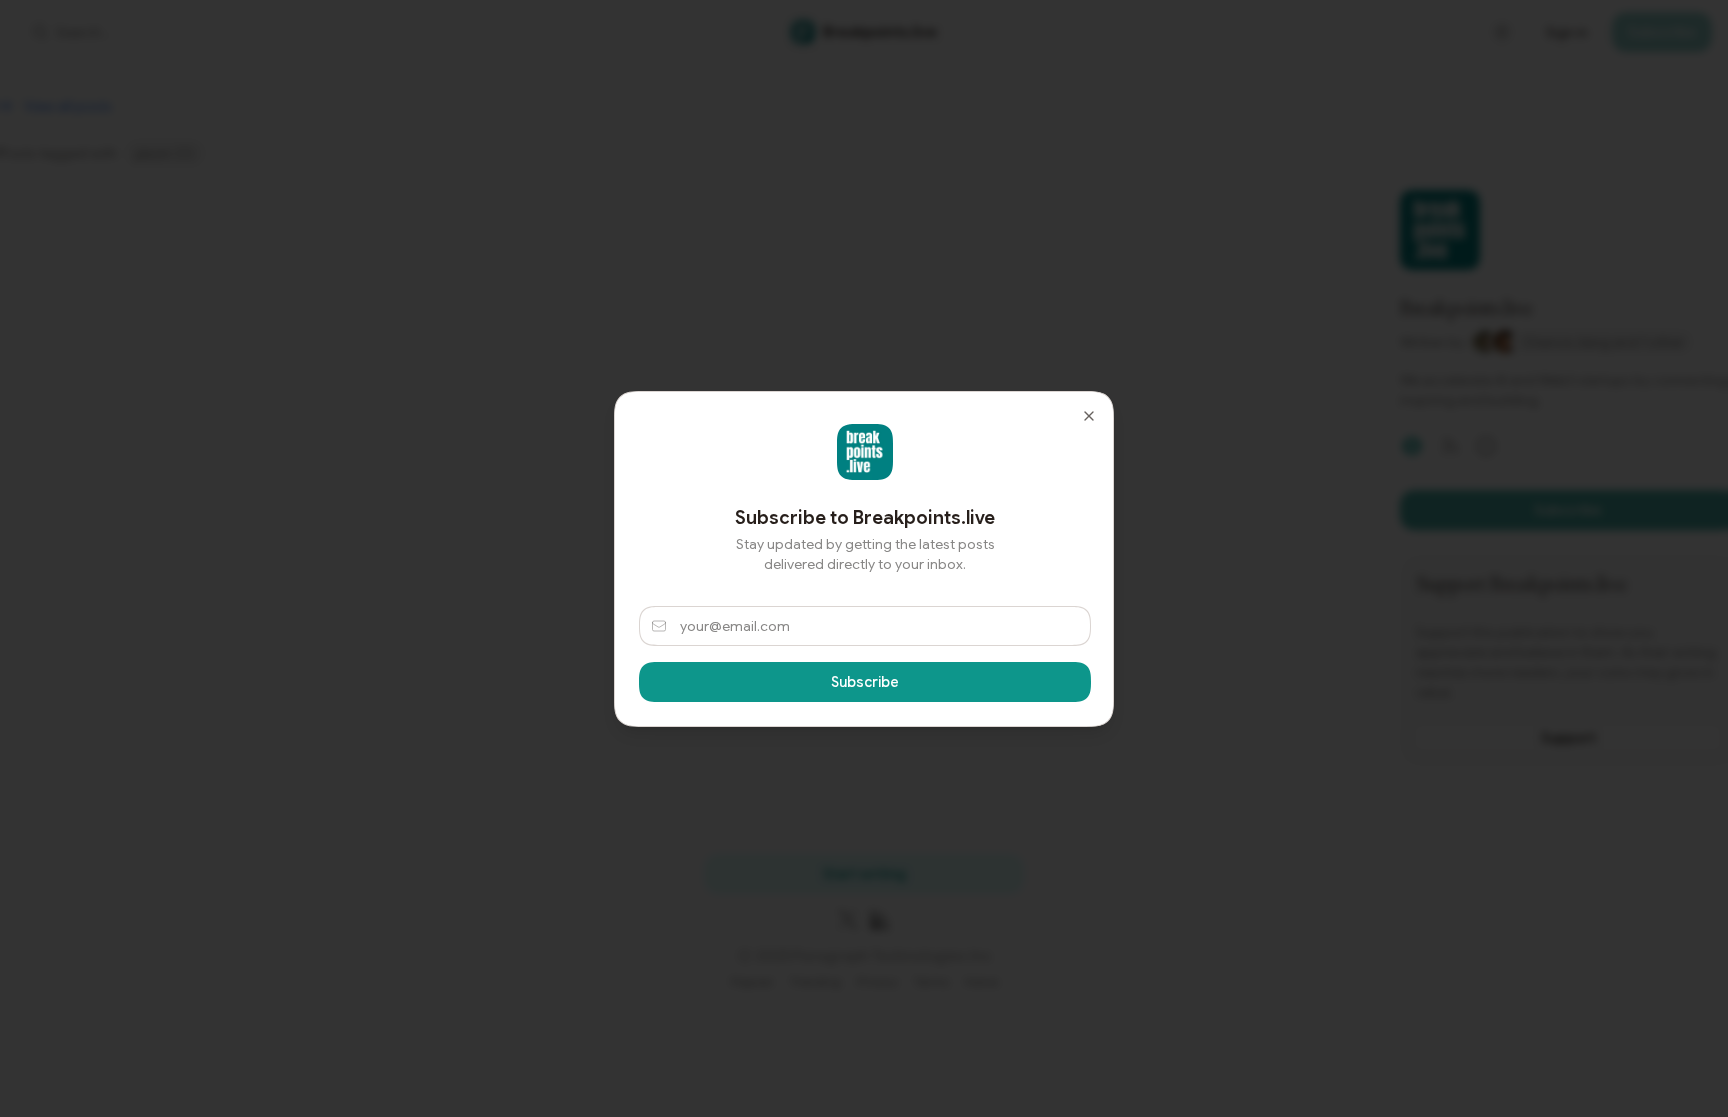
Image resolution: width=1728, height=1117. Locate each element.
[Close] (1089, 416)
